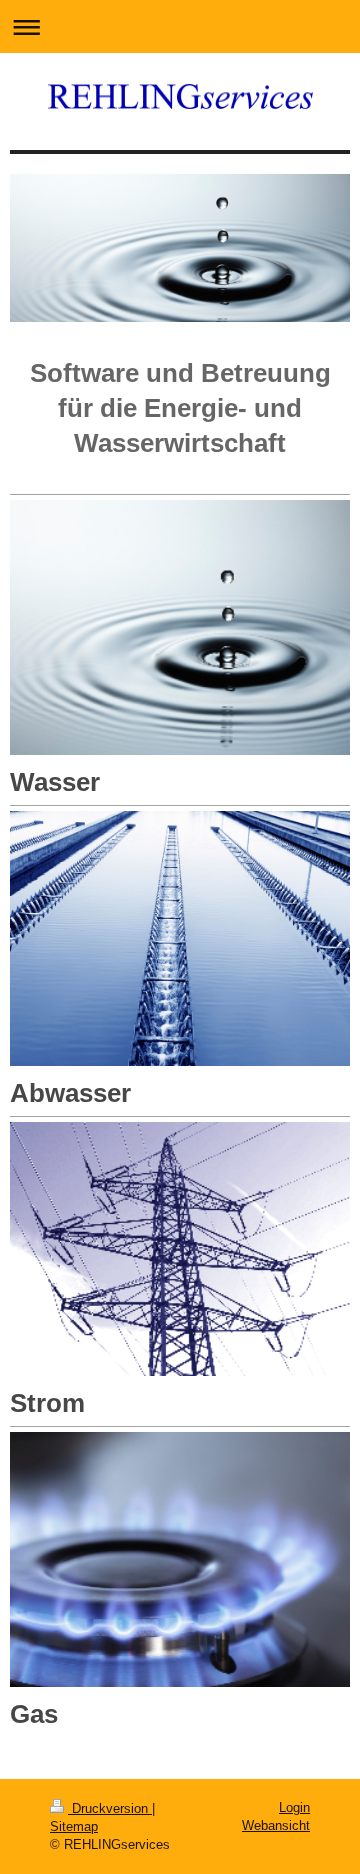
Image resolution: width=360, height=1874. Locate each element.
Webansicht (276, 1825)
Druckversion (110, 1808)
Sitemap (74, 1826)
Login (294, 1807)
